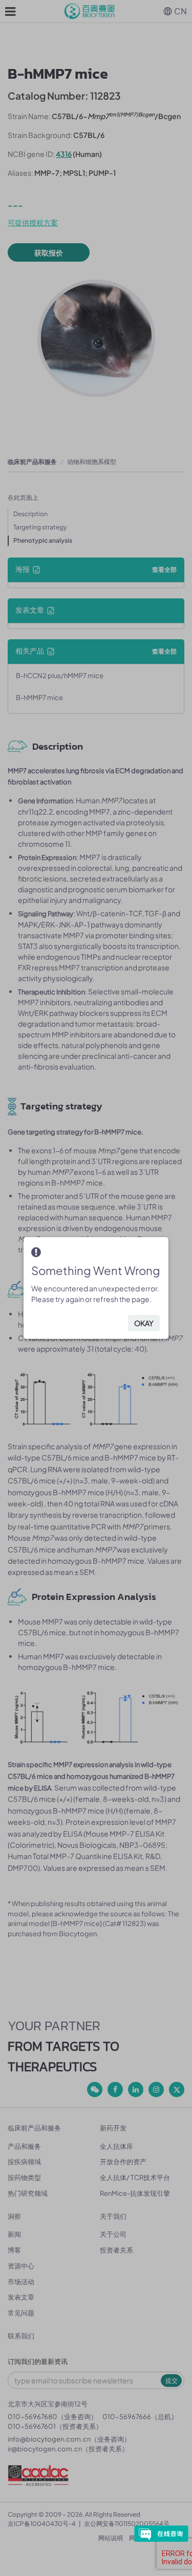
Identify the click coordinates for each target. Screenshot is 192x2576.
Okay (144, 1323)
